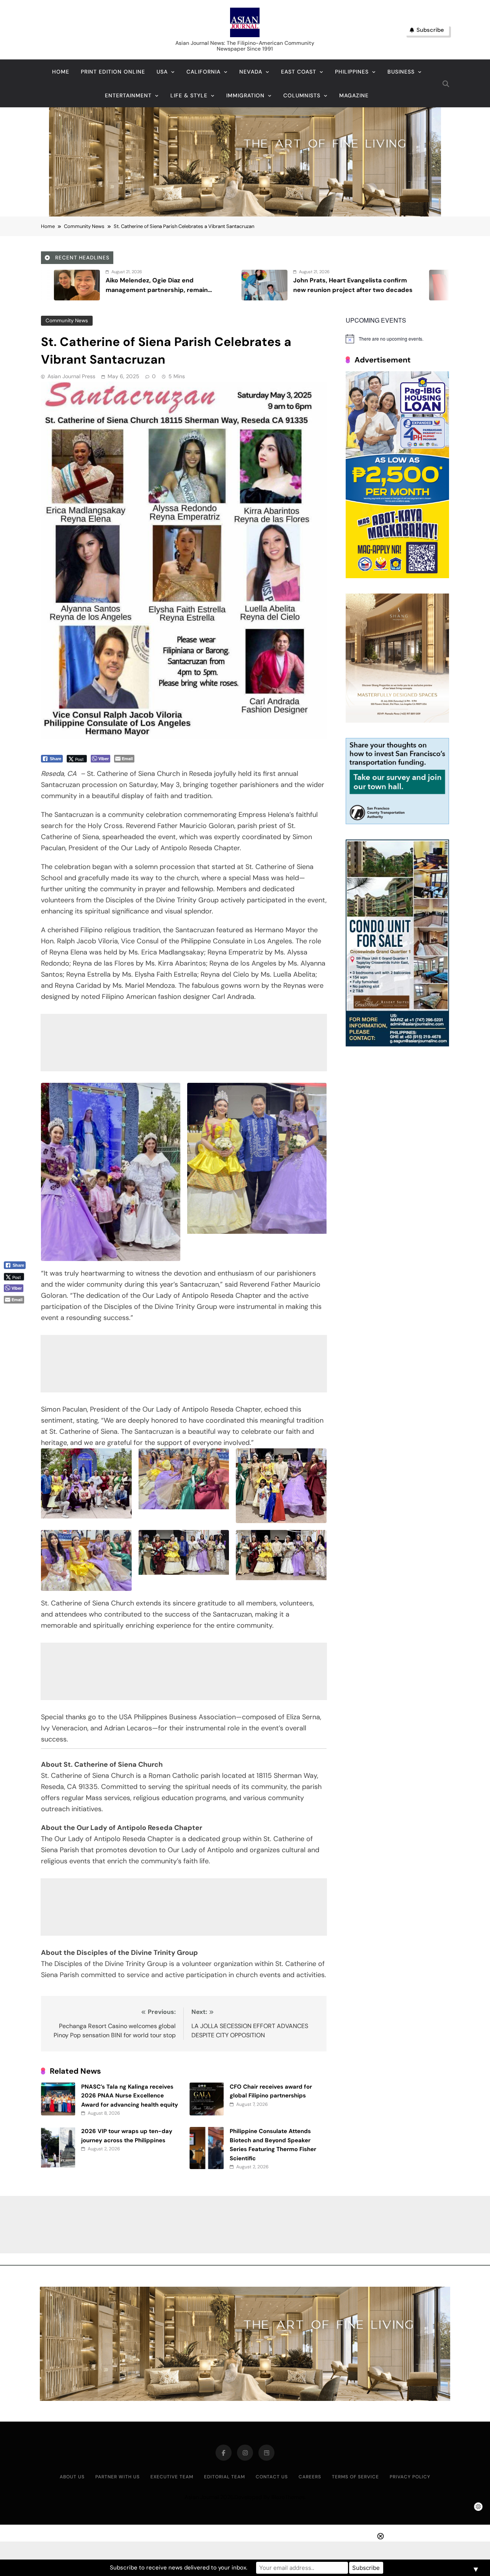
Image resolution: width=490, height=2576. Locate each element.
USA (162, 72)
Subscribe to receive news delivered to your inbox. (179, 2568)
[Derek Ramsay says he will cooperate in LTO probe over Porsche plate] (437, 285)
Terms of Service (355, 2477)
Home (61, 72)
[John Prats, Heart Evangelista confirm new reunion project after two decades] (62, 285)
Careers (310, 2477)
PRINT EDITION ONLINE (113, 72)
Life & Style (189, 95)
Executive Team (172, 2477)
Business (401, 72)
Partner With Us (118, 2477)
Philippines (352, 72)
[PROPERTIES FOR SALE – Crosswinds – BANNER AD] (397, 1044)
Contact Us (272, 2477)
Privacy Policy (410, 2477)
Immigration (245, 95)
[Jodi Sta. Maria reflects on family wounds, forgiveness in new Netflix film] (250, 285)
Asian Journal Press (71, 376)
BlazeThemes (288, 2497)
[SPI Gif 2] (245, 214)
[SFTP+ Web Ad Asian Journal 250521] (397, 822)
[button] (18, 1312)
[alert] (397, 339)
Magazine (354, 95)
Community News (67, 321)
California (203, 72)
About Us (72, 2477)
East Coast (299, 72)
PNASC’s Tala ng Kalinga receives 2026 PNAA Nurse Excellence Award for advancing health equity (130, 2096)
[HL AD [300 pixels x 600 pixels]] (397, 576)
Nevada (251, 72)
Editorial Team (225, 2477)
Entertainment (128, 95)
